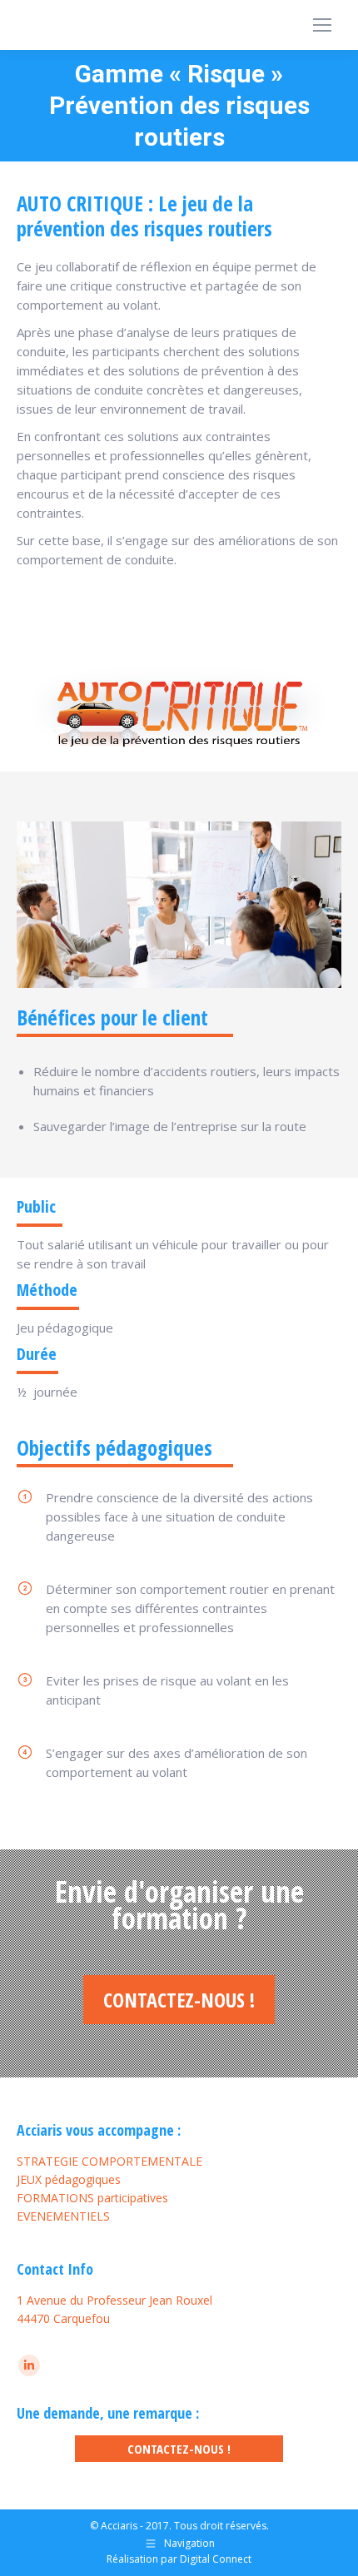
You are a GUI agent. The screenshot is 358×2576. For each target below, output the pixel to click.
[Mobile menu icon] (322, 25)
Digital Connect (216, 2559)
